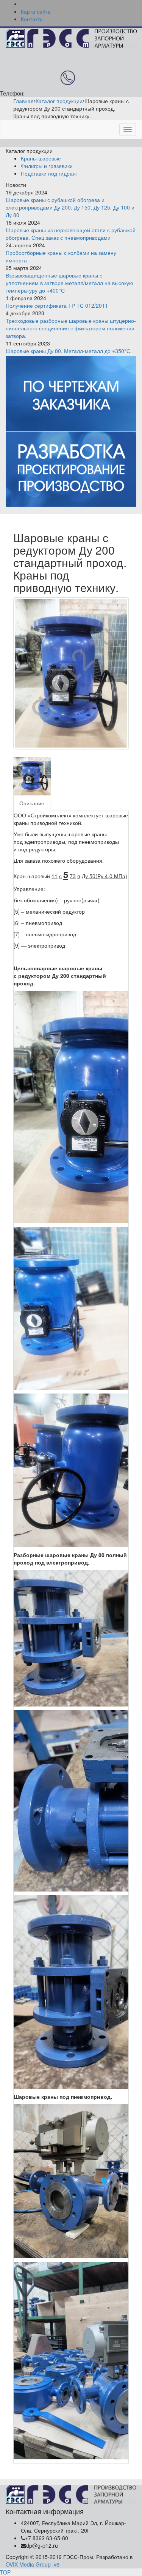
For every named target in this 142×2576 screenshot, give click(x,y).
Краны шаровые (41, 158)
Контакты (32, 19)
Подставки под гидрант (49, 173)
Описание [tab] (32, 803)
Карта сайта (36, 11)
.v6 (56, 2564)
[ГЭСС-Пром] (71, 37)
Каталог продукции (59, 101)
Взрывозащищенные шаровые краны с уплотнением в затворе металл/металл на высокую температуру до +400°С (69, 283)
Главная (23, 101)
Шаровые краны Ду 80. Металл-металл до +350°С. (69, 351)
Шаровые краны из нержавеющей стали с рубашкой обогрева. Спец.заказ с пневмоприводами (71, 234)
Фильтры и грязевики (47, 166)
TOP (5, 2572)
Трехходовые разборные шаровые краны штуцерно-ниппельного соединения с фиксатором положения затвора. (71, 328)
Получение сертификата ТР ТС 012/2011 (57, 305)
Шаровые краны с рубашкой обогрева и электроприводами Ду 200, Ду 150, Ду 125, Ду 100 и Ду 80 (70, 207)
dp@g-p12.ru (42, 2545)
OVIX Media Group (28, 2564)
